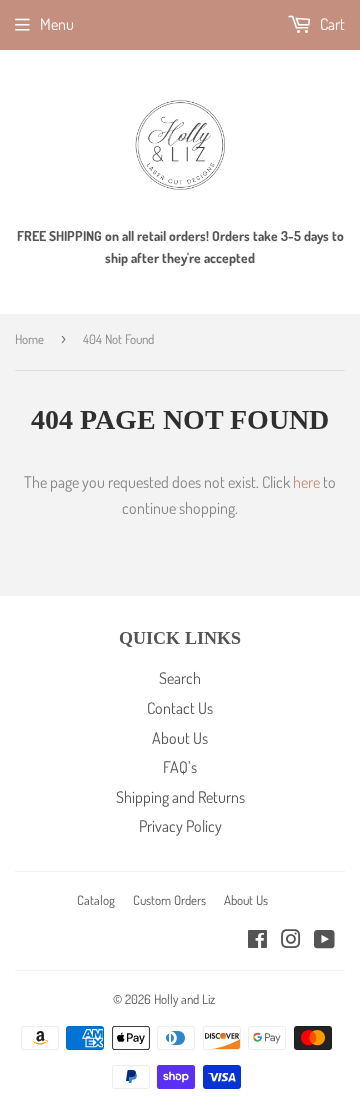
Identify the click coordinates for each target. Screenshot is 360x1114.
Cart (331, 24)
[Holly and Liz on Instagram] (291, 941)
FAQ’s (180, 767)
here (306, 482)
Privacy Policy (180, 826)
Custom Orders (169, 900)
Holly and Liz (184, 999)
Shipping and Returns (180, 797)
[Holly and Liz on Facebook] (257, 941)
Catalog (96, 900)
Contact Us (180, 708)
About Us (180, 738)
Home (29, 339)
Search (180, 678)
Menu (57, 24)
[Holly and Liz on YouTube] (324, 941)
